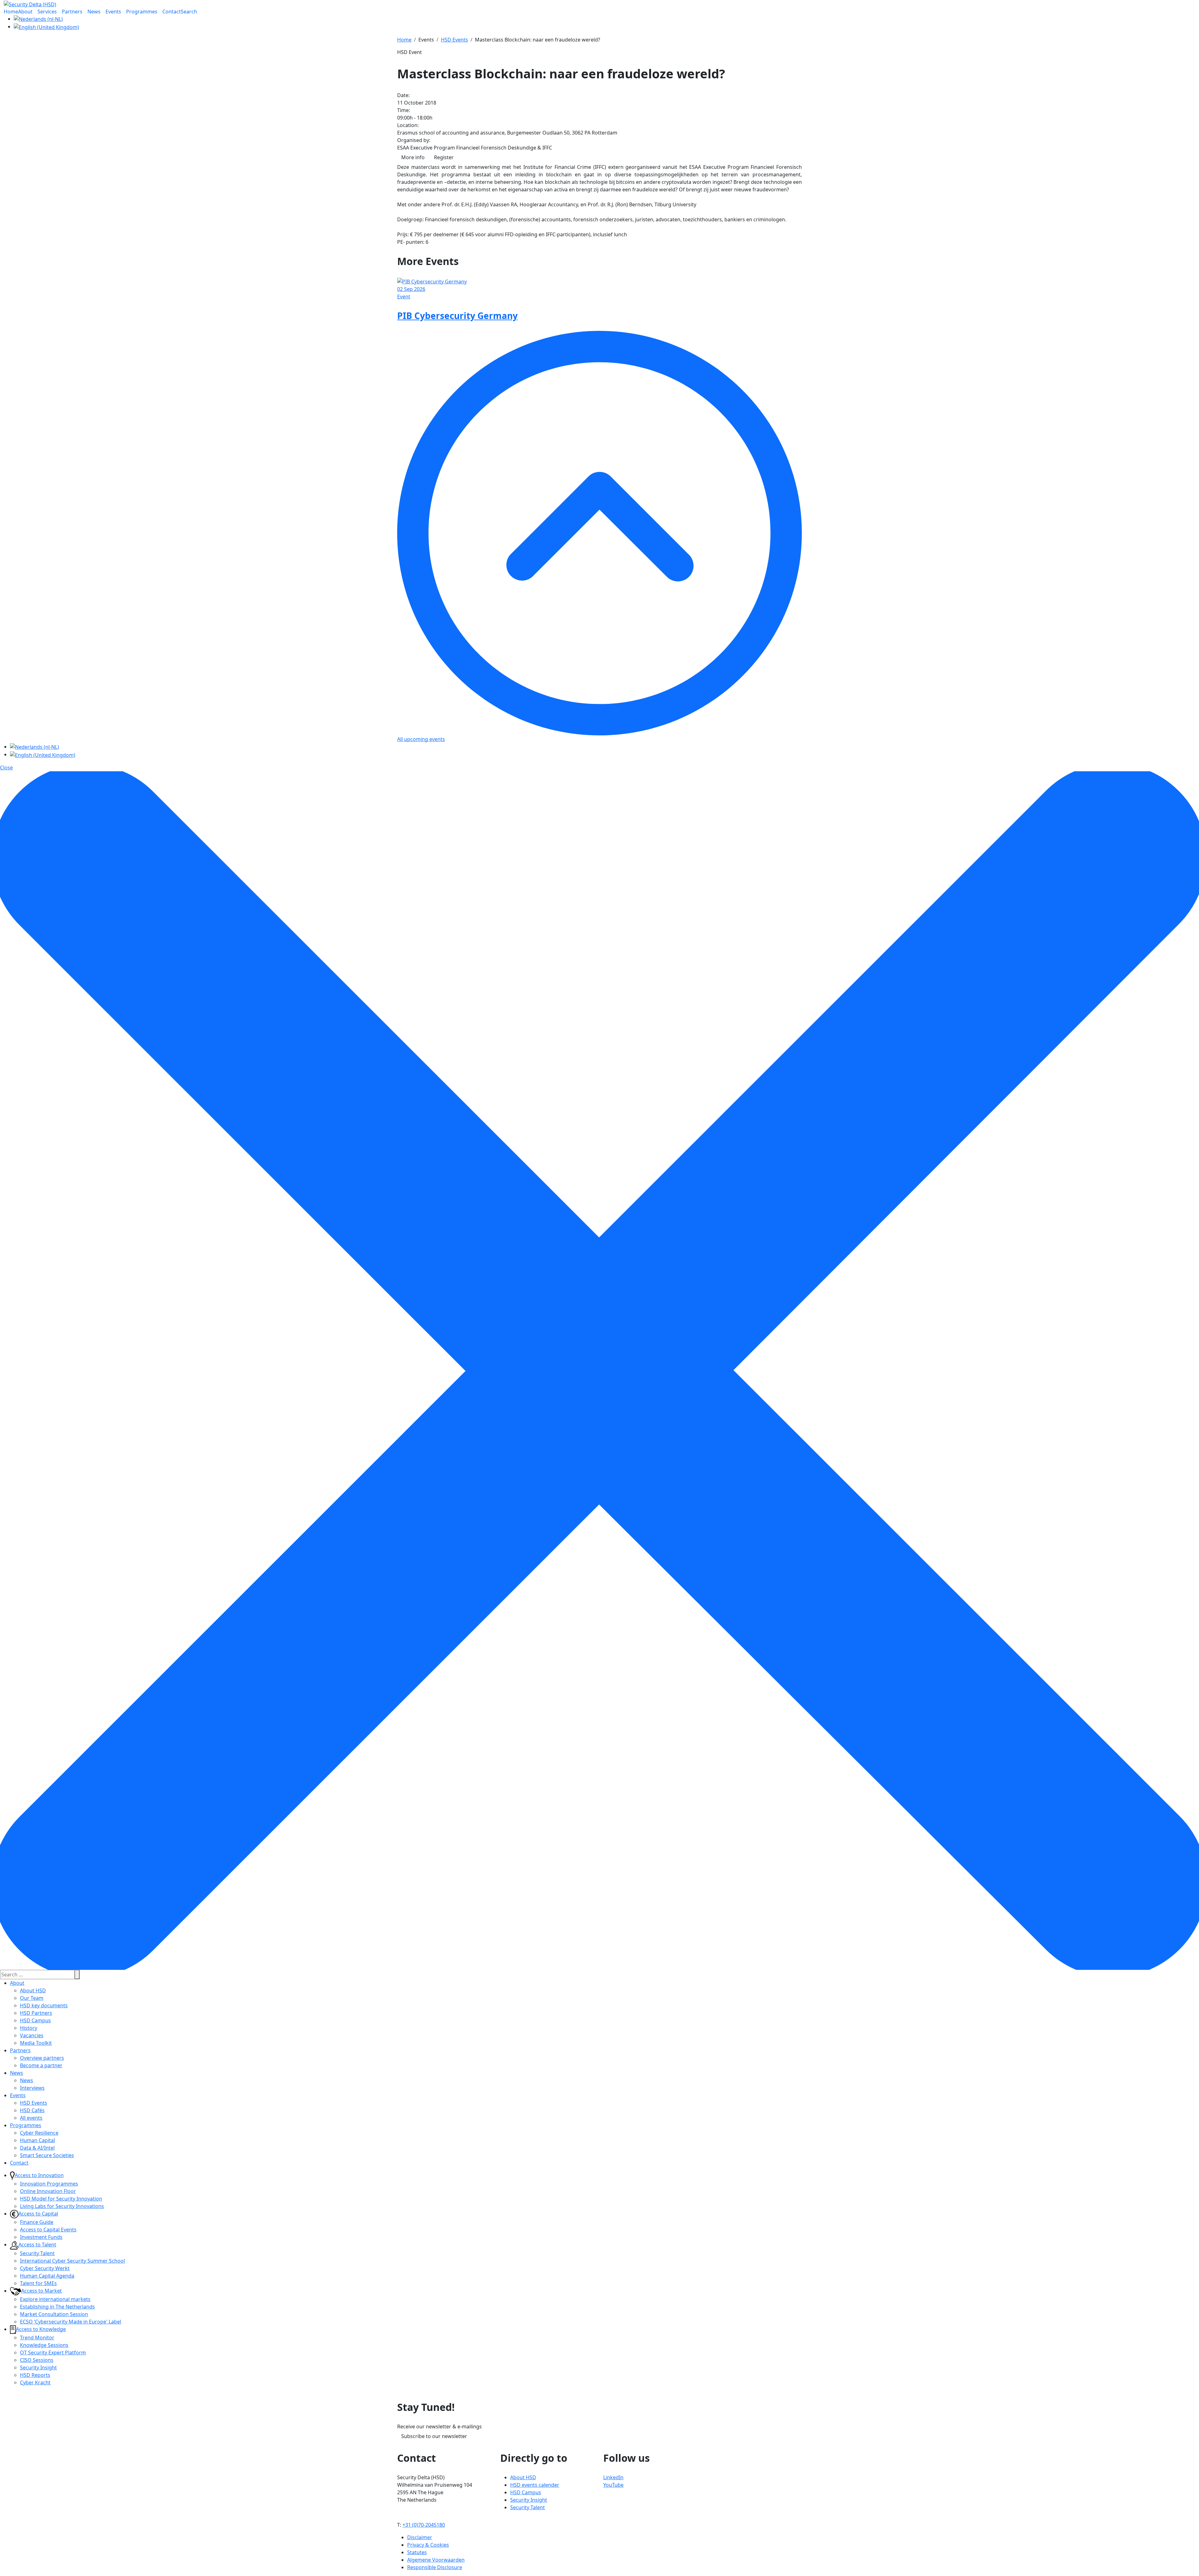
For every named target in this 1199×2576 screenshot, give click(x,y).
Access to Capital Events (48, 2230)
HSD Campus (35, 2020)
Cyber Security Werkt (45, 2268)
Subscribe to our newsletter (434, 2436)
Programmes (26, 2125)
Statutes (417, 2552)
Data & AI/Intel (37, 2148)
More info (413, 157)
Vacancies (32, 2035)
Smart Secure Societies (47, 2155)
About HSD (33, 1990)
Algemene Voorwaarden (436, 2560)
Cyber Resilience (39, 2133)
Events (18, 2095)
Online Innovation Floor (48, 2191)
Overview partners (42, 2058)
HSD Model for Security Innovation (61, 2199)
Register (444, 157)
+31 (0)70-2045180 (424, 2525)
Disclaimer (420, 2537)
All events (31, 2118)
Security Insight (38, 2367)
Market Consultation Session (54, 2314)
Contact (19, 2163)
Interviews (32, 2088)
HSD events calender (535, 2485)
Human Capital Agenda (47, 2276)
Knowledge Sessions (44, 2345)
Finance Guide (37, 2222)
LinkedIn (613, 2477)
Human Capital (37, 2140)
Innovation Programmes (49, 2184)
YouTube (613, 2485)
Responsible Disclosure (435, 2567)
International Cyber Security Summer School (72, 2261)
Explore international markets (55, 2299)
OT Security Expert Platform (53, 2353)
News (17, 2073)
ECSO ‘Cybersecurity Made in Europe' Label (71, 2322)
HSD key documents (44, 2005)
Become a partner (41, 2065)
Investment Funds (41, 2237)
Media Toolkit (36, 2043)
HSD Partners (36, 2013)
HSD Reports (35, 2375)
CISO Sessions (37, 2360)
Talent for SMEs (38, 2283)
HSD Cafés (32, 2110)
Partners (20, 2050)
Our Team (32, 1998)
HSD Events (34, 2103)
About (17, 1983)
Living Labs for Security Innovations (62, 2206)
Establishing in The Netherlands (57, 2307)
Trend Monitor (37, 2338)
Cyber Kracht (35, 2382)
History (29, 2028)
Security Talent (37, 2253)
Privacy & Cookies (428, 2545)
